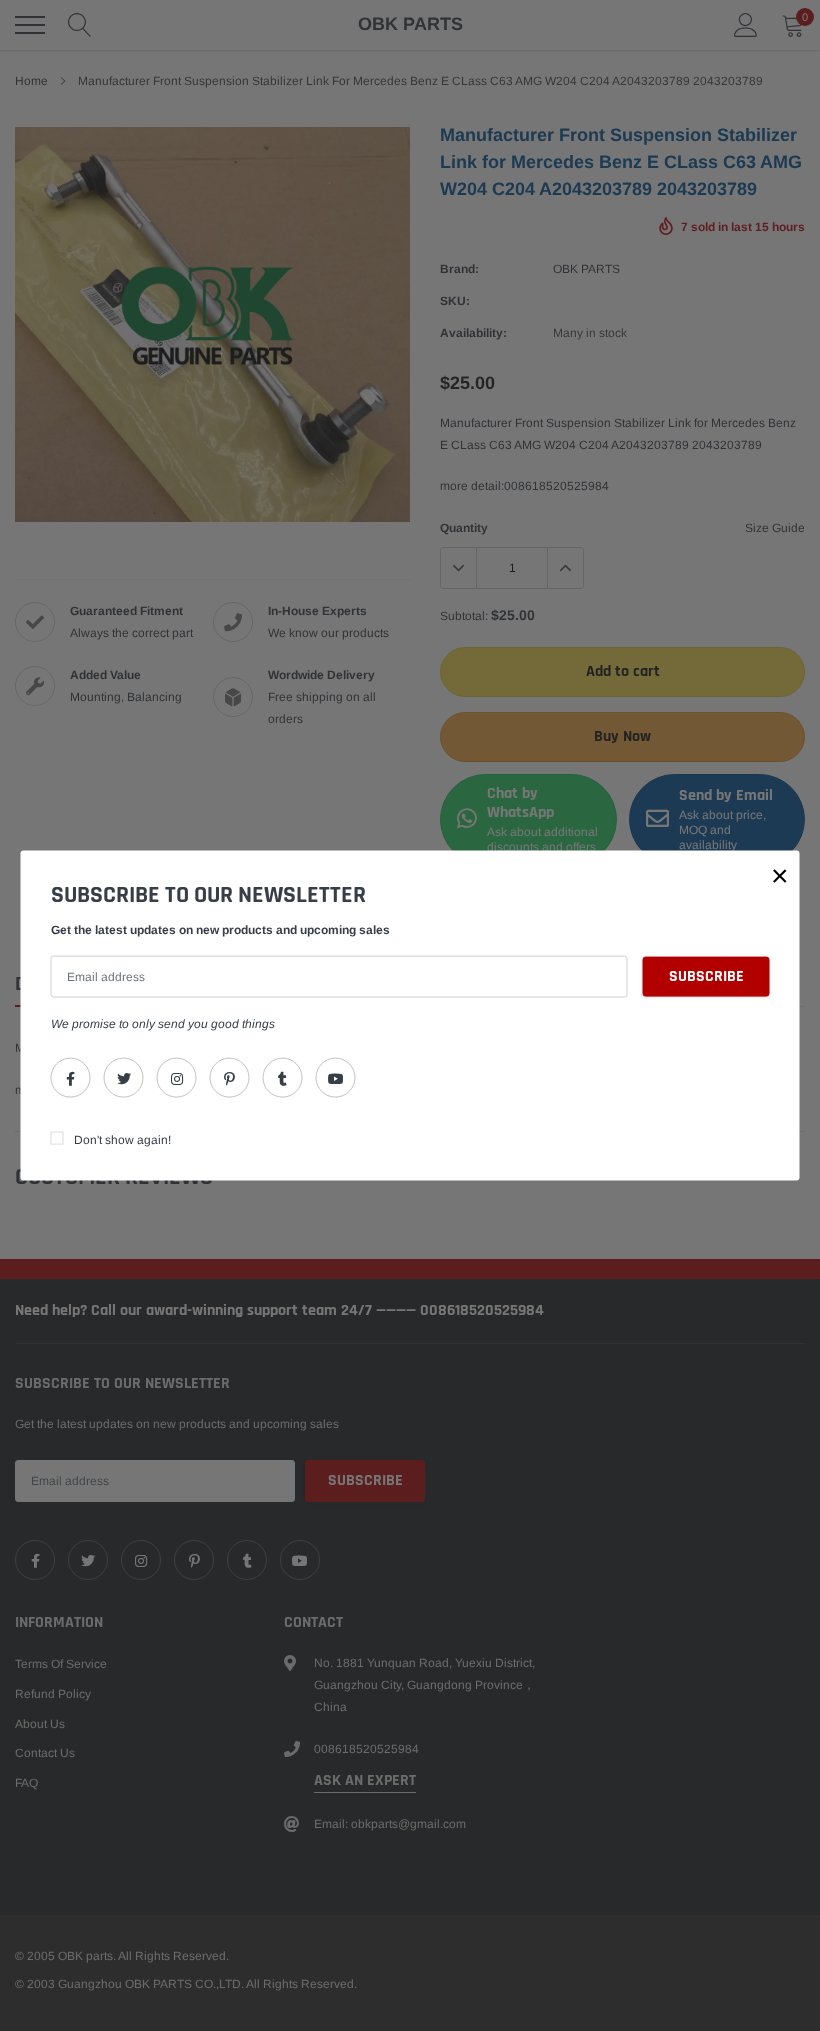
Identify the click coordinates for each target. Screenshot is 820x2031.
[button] (780, 875)
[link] (71, 1078)
